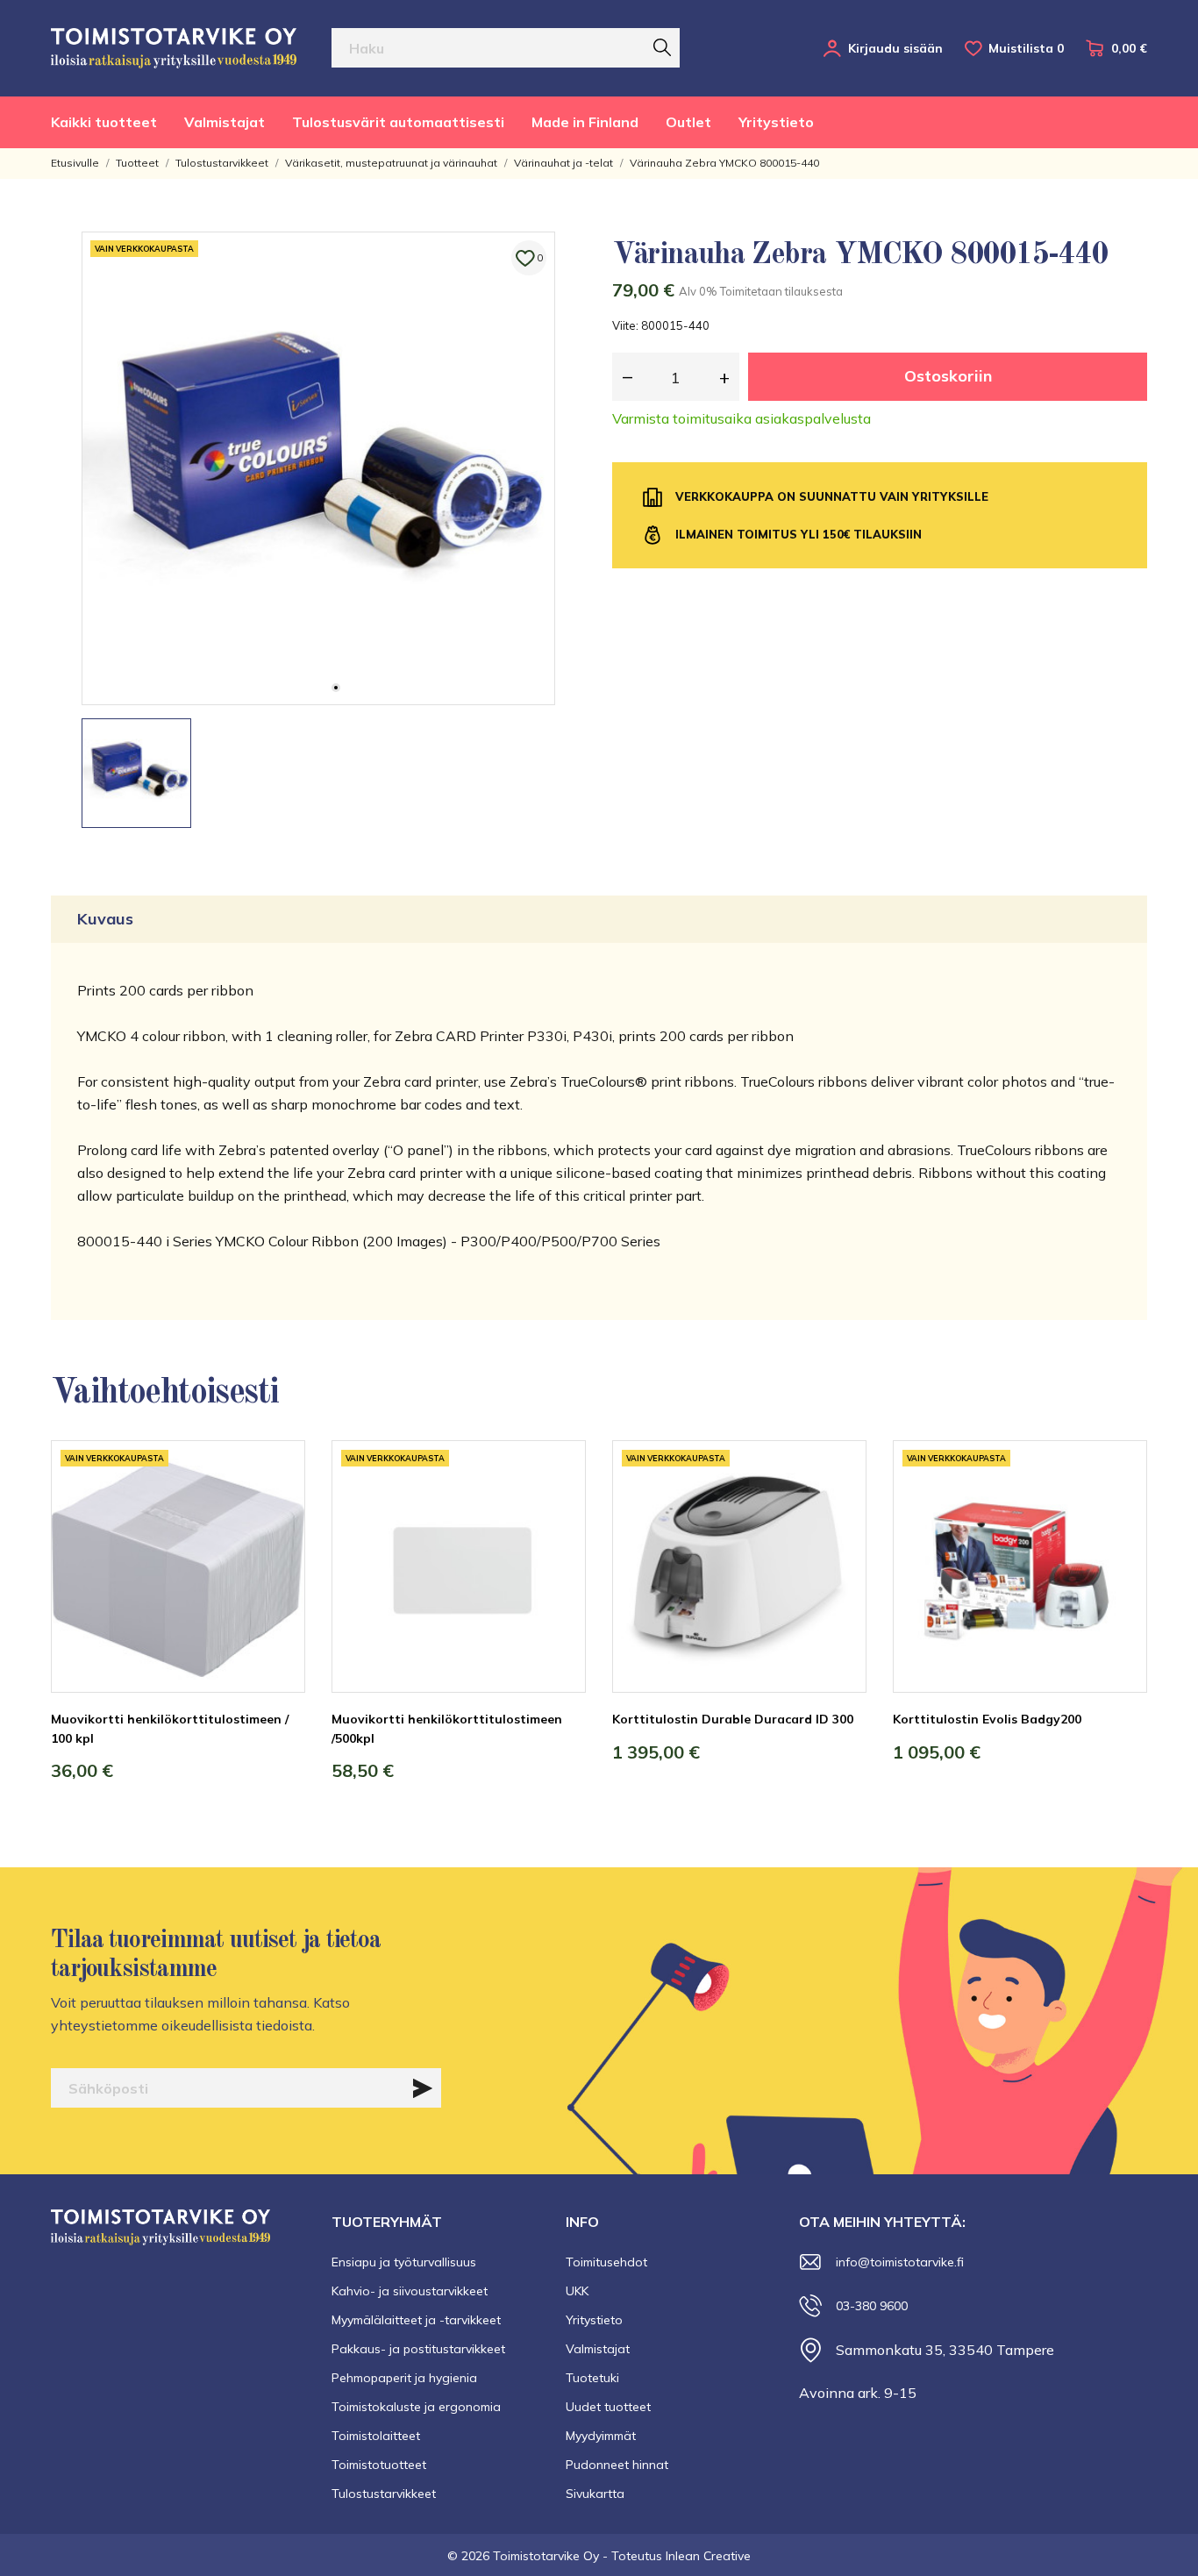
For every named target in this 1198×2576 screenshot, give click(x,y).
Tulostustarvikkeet (384, 2494)
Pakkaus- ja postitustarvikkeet (418, 2349)
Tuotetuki (592, 2378)
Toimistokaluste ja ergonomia (416, 2407)
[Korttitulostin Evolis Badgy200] (1121, 1506)
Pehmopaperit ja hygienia (404, 2378)
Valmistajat (225, 122)
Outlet (688, 122)
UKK (577, 2291)
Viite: (625, 325)
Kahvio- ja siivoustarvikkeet (410, 2291)
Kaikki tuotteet (104, 122)
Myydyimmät (601, 2436)
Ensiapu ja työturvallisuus (404, 2262)
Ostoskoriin (948, 376)
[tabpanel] (318, 468)
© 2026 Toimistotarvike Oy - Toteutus (556, 2556)
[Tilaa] (423, 2088)
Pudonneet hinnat (617, 2465)
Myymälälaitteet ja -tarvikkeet (416, 2320)
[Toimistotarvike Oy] (174, 48)
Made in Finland (585, 122)
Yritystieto (776, 122)
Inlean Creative (708, 2556)
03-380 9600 (872, 2306)
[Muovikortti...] (279, 1506)
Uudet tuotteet (608, 2407)
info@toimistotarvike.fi (900, 2262)
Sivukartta (595, 2494)
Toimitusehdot (606, 2262)
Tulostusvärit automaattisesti (398, 122)
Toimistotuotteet (379, 2465)
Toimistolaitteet (376, 2436)
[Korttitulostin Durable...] (840, 1506)
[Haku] (662, 47)
